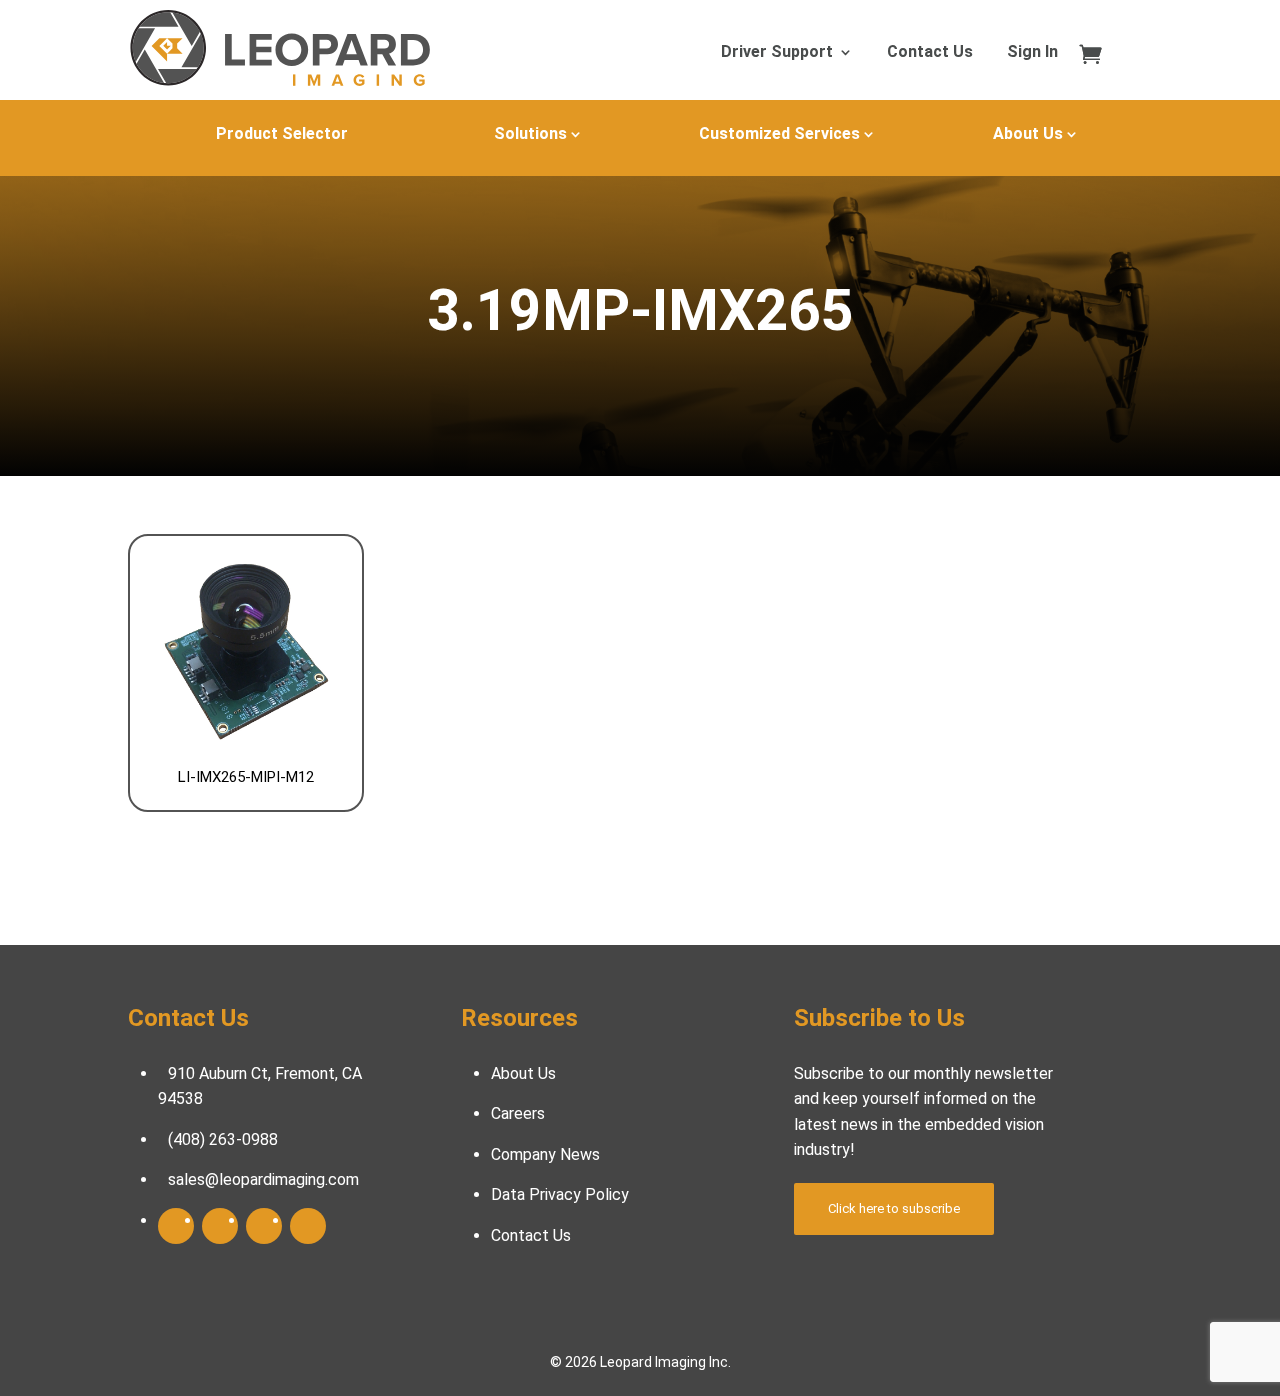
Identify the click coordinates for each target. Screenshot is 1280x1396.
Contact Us (930, 53)
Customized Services (779, 133)
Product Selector (282, 133)
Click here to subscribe (894, 1208)
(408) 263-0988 (223, 1139)
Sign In (1032, 53)
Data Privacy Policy (560, 1194)
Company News (545, 1154)
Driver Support (777, 53)
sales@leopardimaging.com (263, 1179)
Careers (518, 1113)
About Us (1028, 133)
